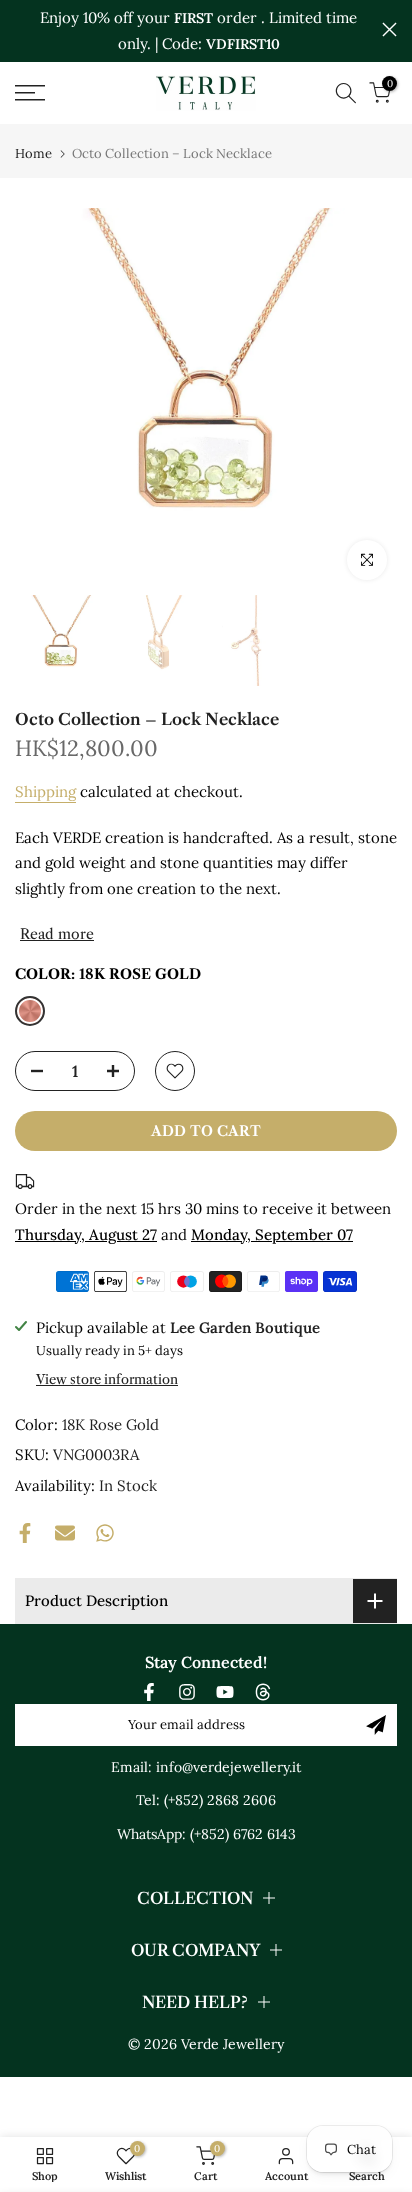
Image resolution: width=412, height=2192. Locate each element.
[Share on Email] (65, 1533)
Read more (57, 934)
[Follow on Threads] (263, 1692)
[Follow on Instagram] (187, 1692)
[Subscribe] (376, 1725)
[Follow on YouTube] (225, 1692)
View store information (107, 1379)
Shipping (45, 791)
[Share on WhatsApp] (105, 1533)
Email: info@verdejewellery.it (206, 1767)
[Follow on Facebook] (149, 1692)
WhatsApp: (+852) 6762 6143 (206, 1834)
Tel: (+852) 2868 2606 (206, 1800)
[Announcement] (198, 31)
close (389, 29)
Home (33, 153)
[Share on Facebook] (25, 1533)
